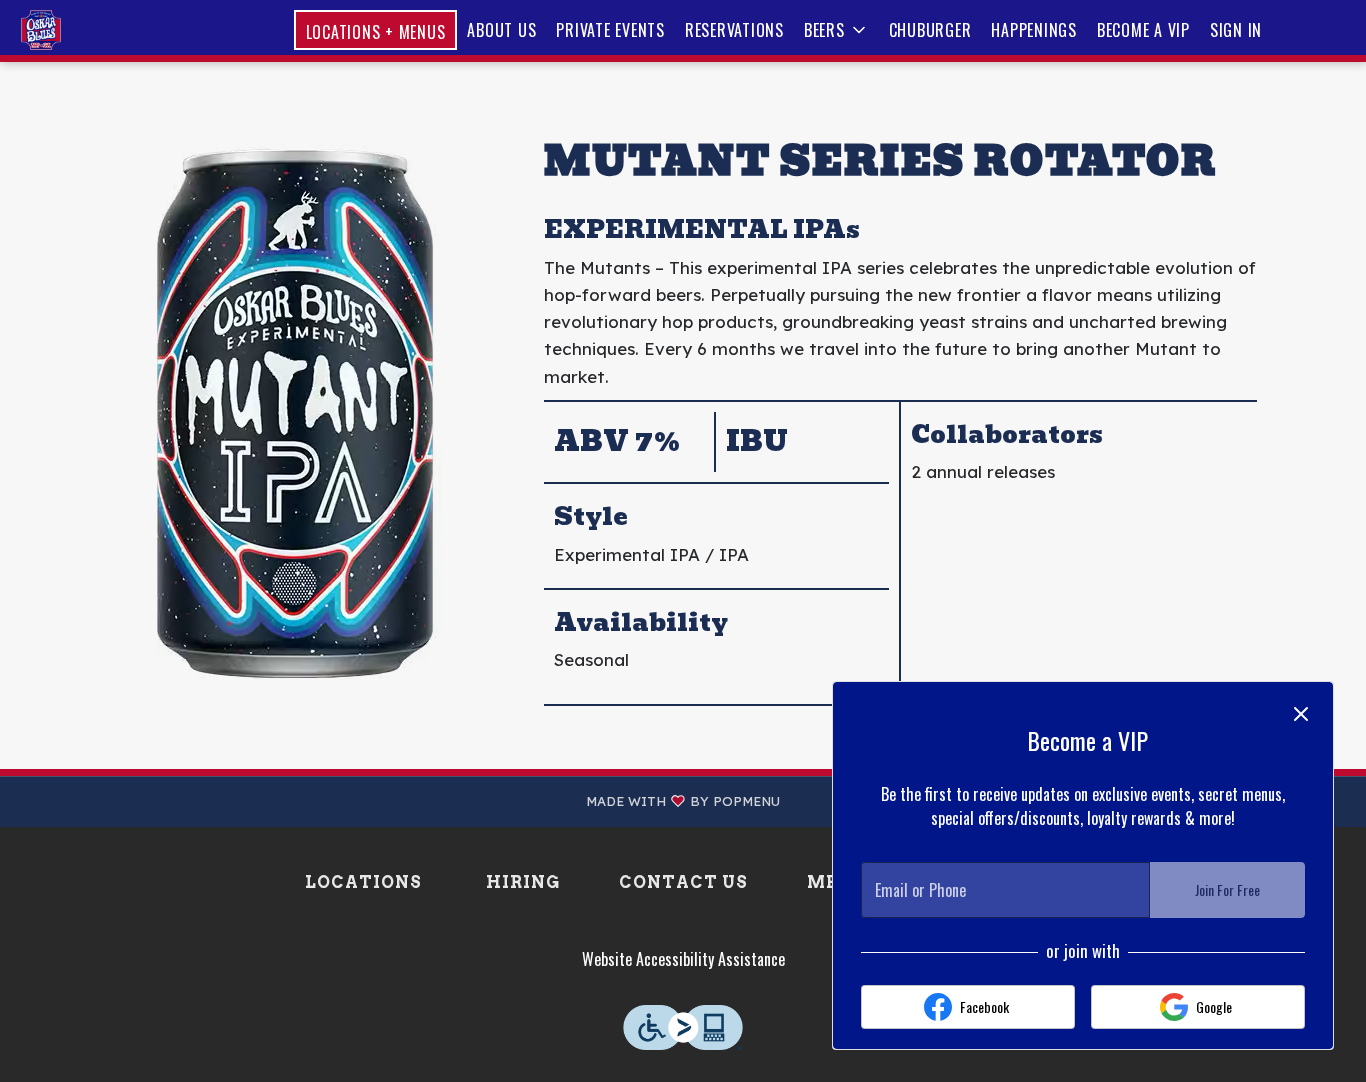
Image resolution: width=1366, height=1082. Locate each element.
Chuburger (930, 30)
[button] (836, 30)
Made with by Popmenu (397, 801)
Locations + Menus (376, 32)
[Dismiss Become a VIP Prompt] (1301, 714)
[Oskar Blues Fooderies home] (106, 30)
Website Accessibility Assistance (683, 959)
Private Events (610, 30)
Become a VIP (1143, 30)
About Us (501, 30)
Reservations (734, 30)
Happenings (1034, 30)
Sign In (1236, 30)
